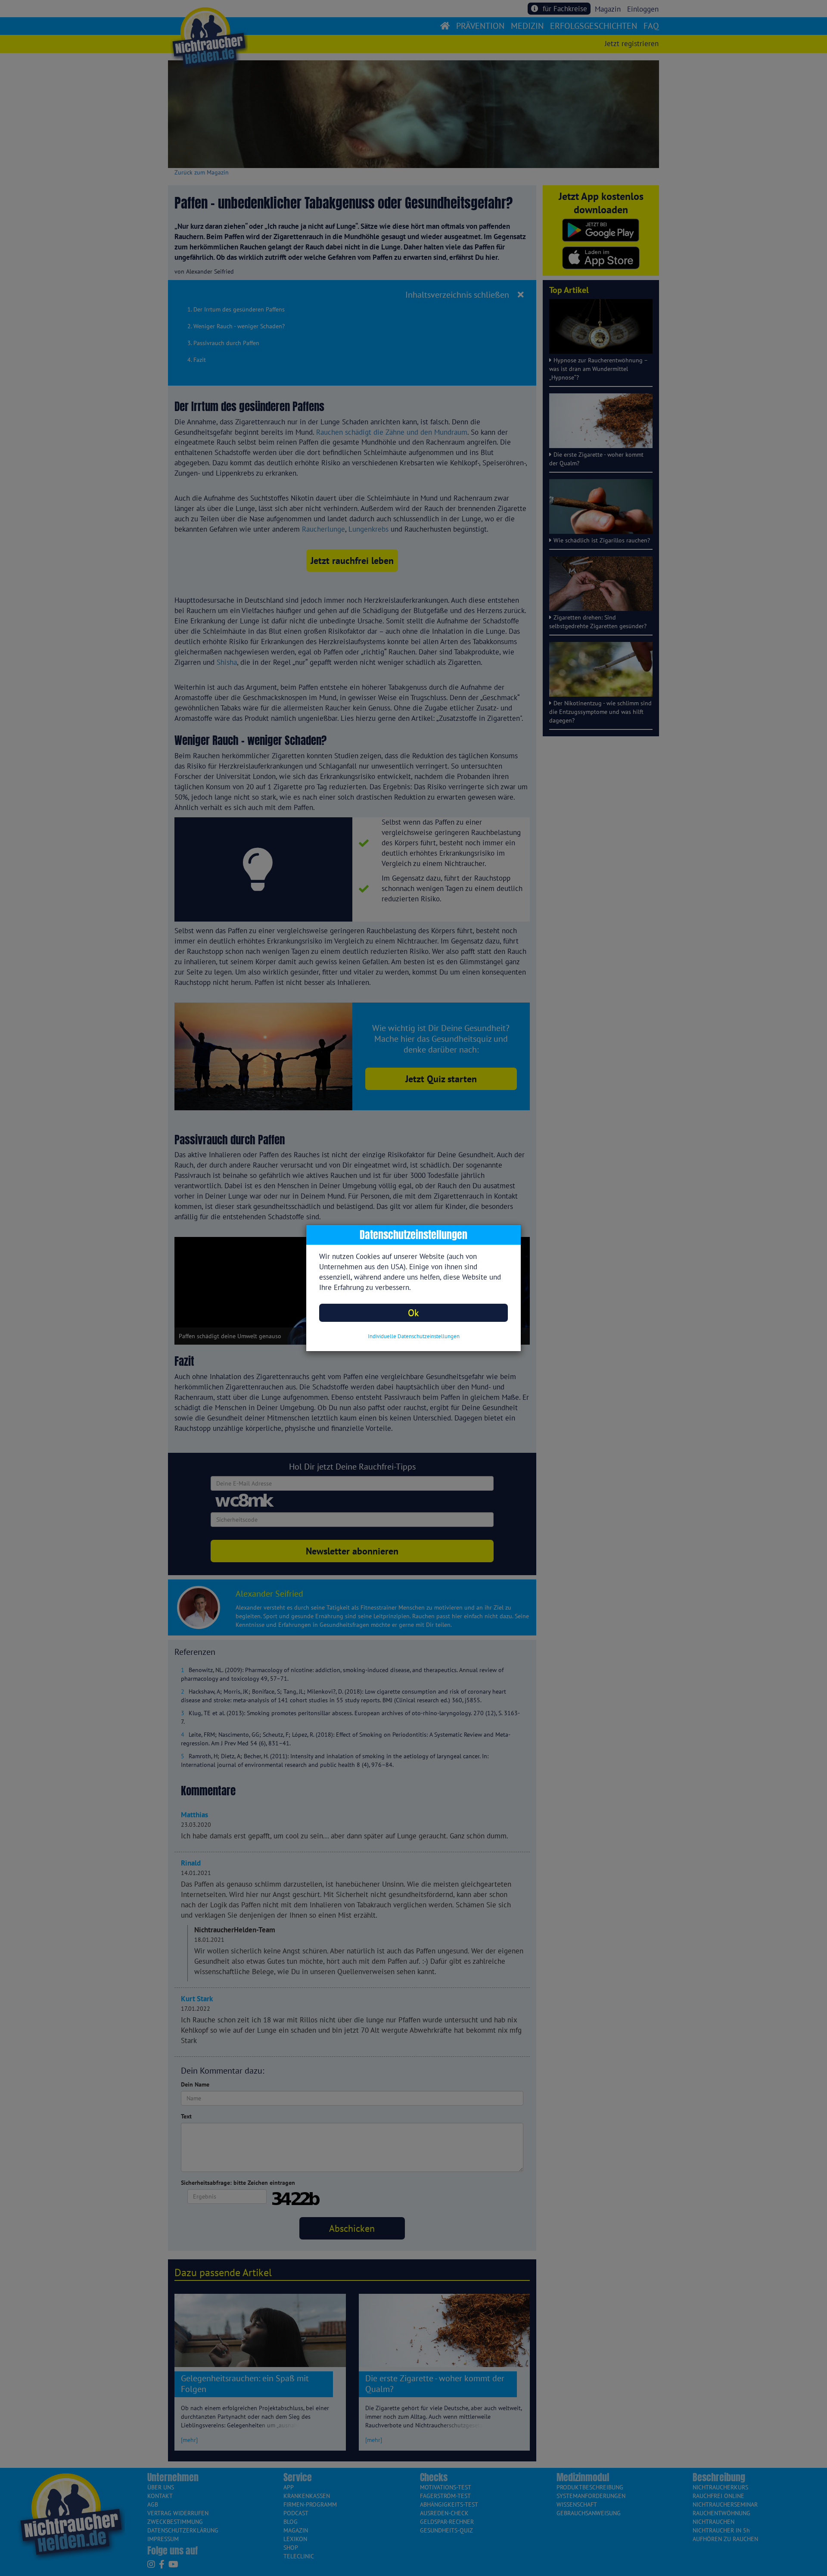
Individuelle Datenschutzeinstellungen (414, 1336)
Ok (413, 1313)
